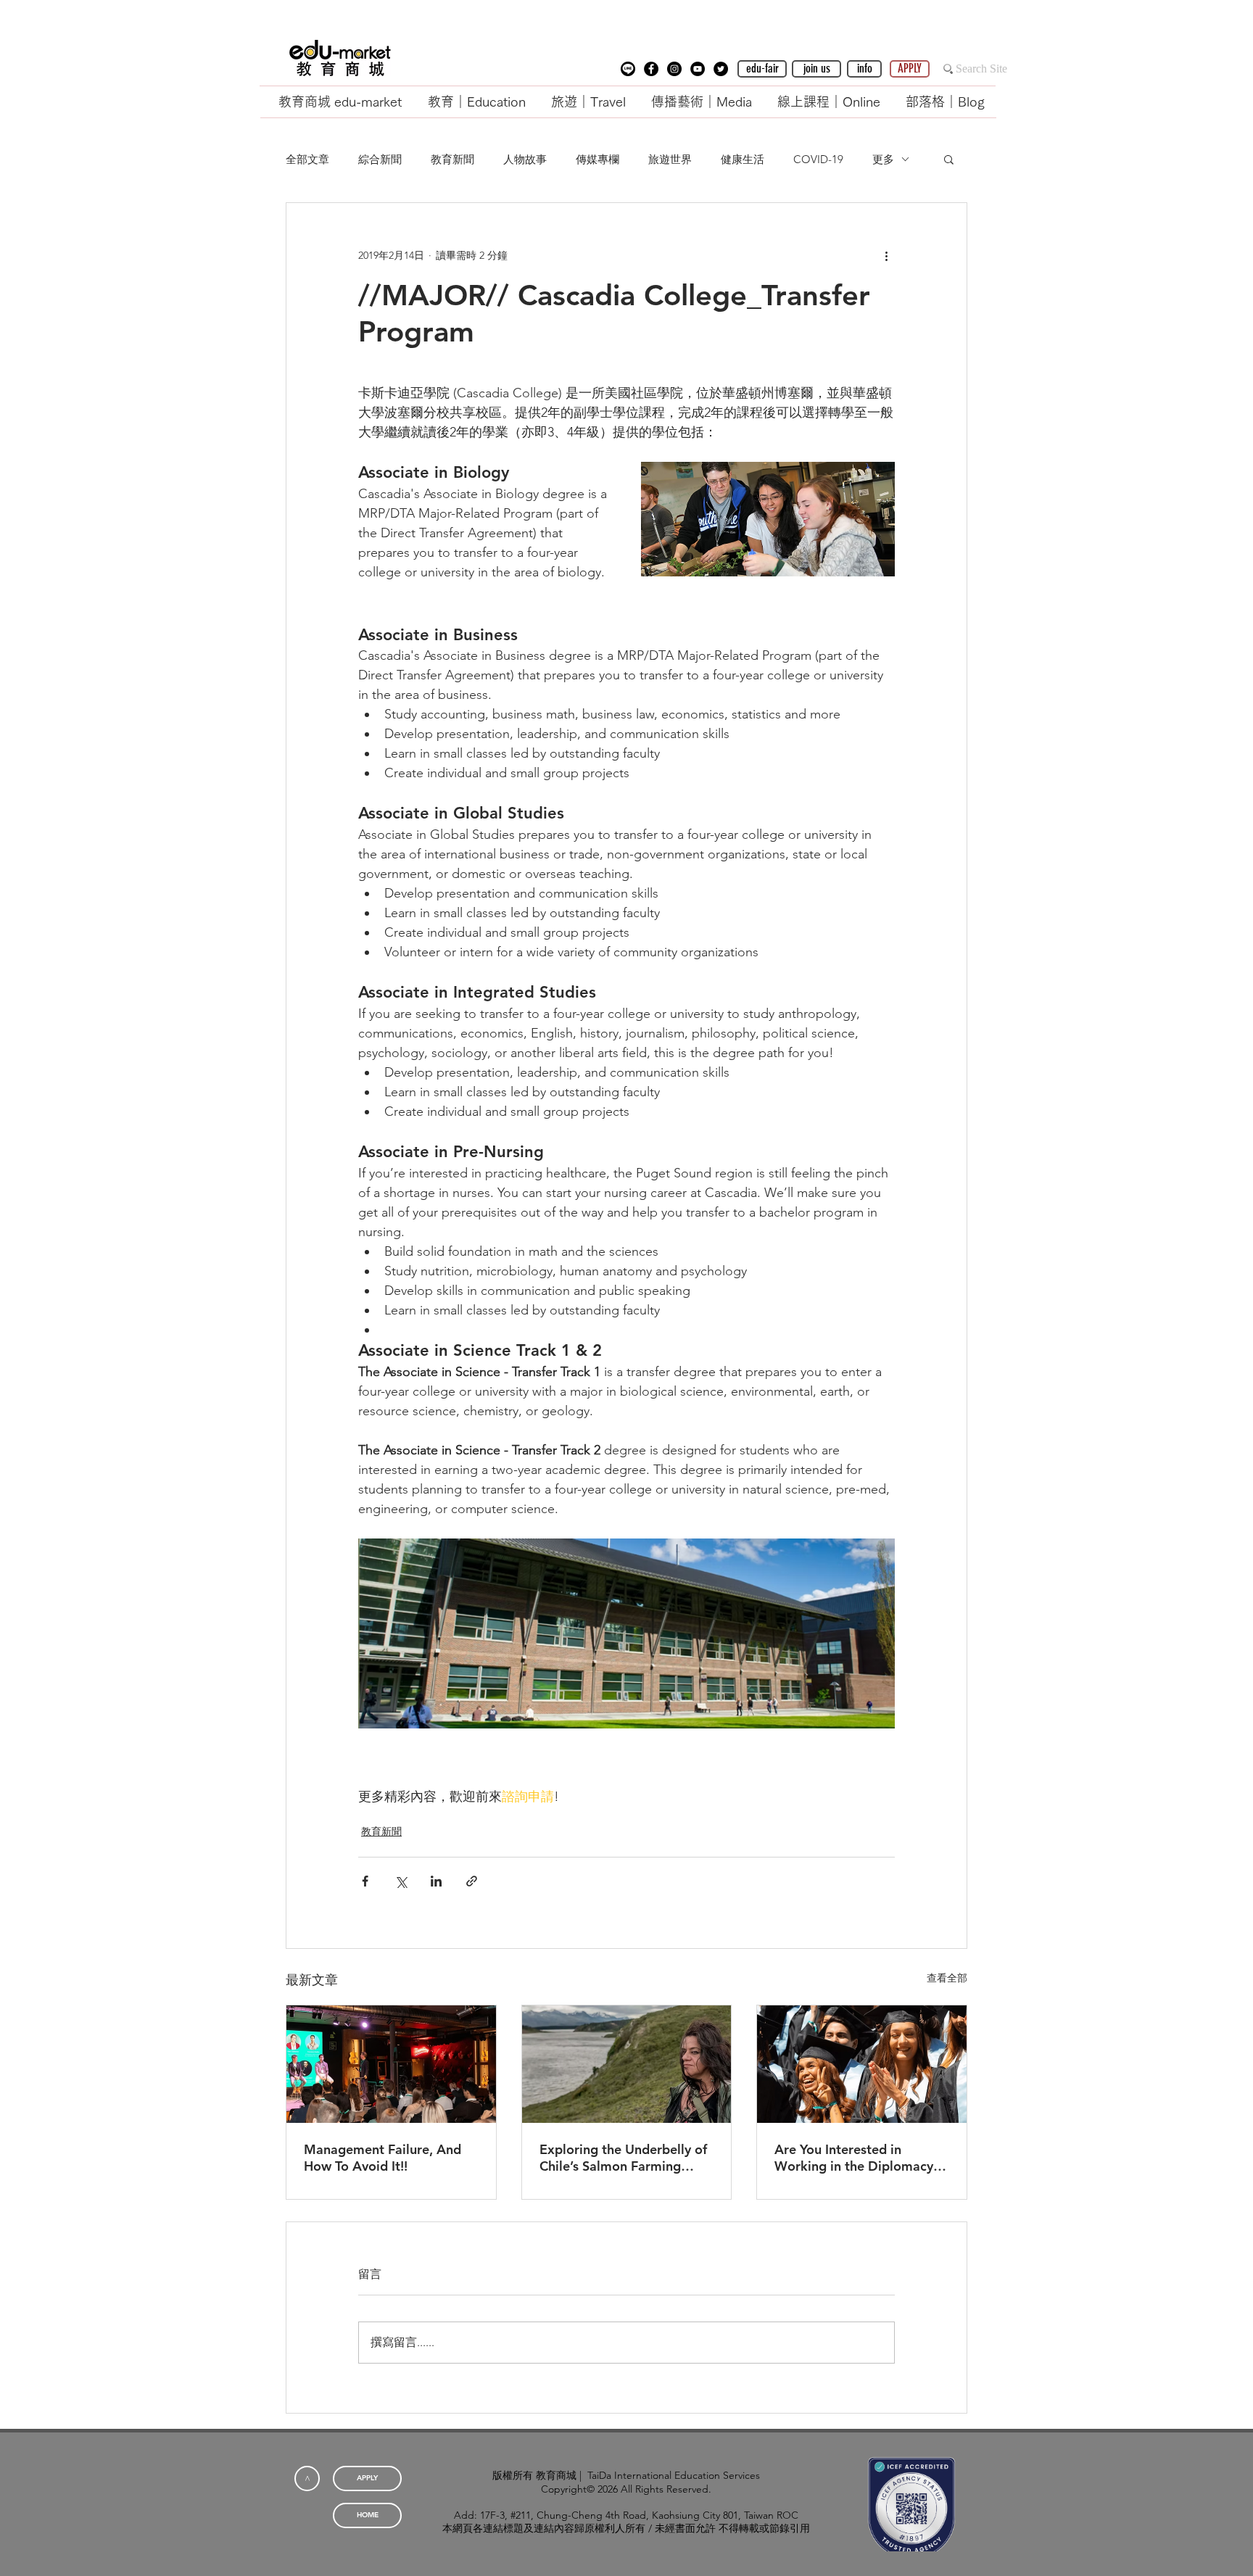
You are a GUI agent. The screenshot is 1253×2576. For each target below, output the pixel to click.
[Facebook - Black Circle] (651, 69)
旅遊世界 (670, 159)
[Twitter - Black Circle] (721, 69)
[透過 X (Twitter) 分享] (401, 1881)
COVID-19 (818, 159)
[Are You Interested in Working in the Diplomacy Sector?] (862, 2064)
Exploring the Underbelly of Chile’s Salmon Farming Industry (623, 2158)
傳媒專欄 (597, 159)
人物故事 (525, 159)
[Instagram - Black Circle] (674, 69)
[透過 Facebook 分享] (365, 1881)
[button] (628, 69)
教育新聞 (452, 159)
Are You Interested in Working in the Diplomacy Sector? (854, 2158)
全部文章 (307, 159)
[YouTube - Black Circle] (698, 69)
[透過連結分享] (472, 1881)
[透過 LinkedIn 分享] (436, 1881)
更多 (883, 159)
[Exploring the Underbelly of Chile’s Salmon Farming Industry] (627, 2064)
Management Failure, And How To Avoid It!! (382, 2158)
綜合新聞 (380, 159)
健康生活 (743, 159)
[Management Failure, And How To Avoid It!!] (391, 2064)
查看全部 (947, 1978)
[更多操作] (886, 255)
